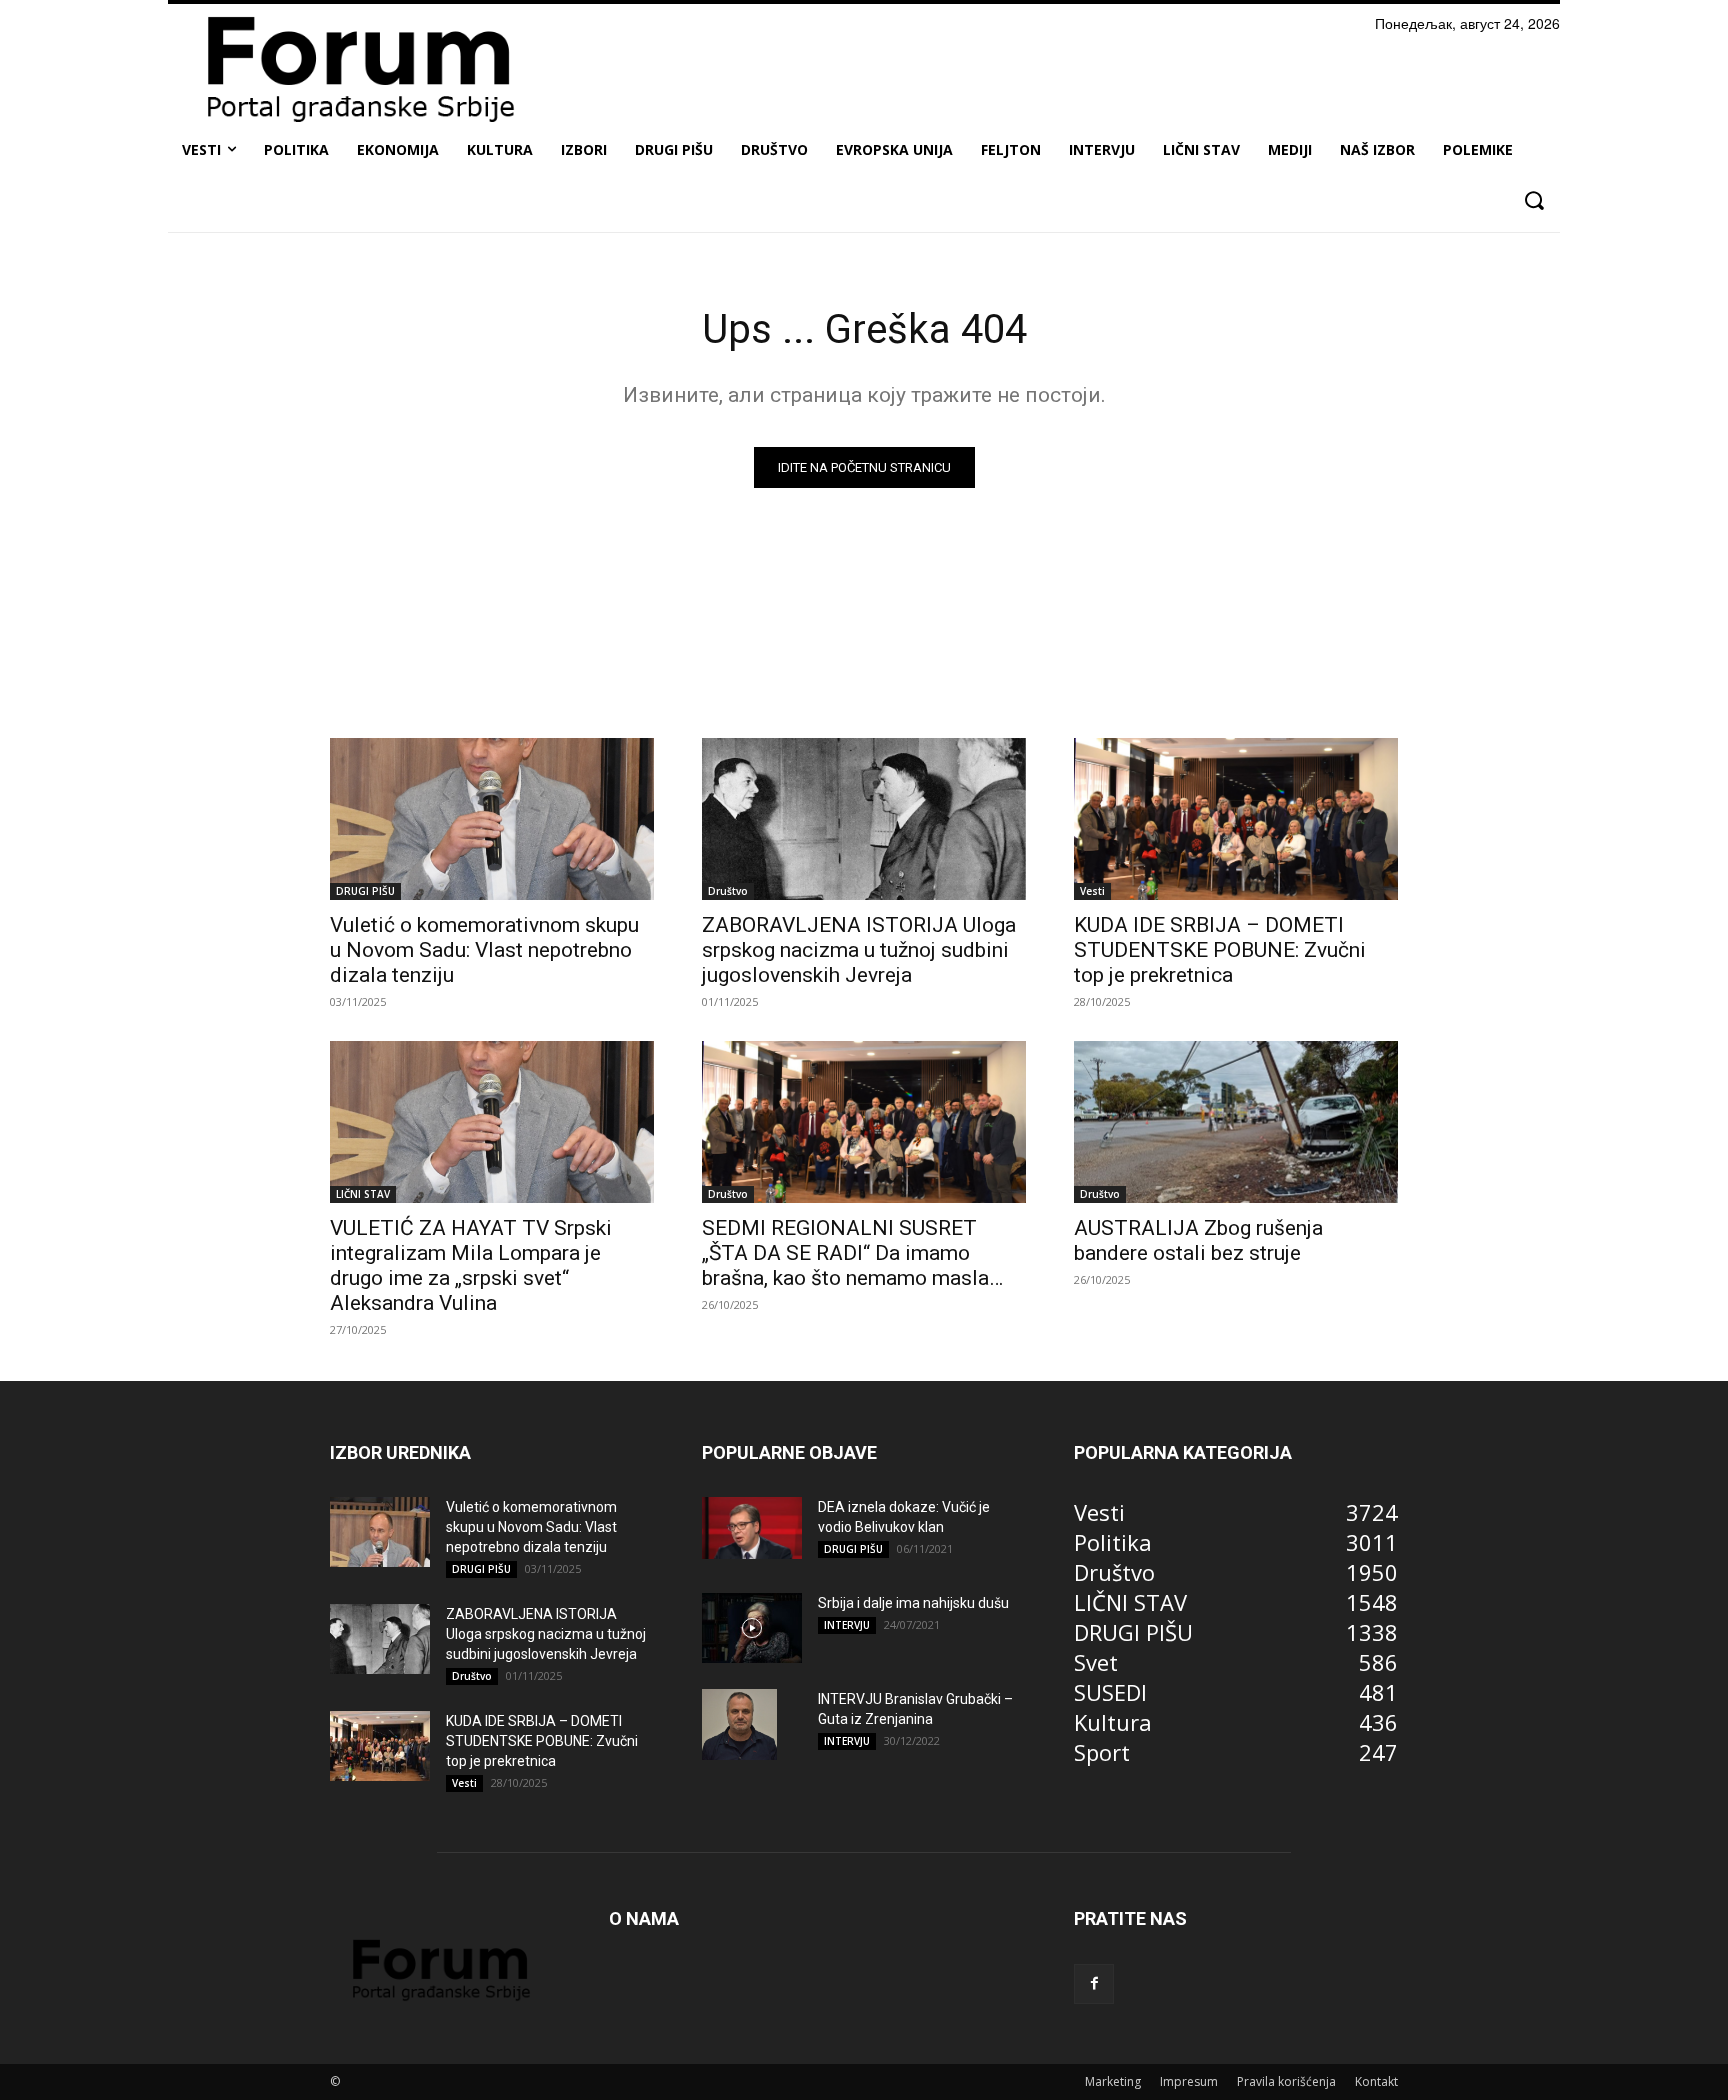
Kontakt (1376, 2081)
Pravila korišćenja (1286, 2081)
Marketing (1113, 2081)
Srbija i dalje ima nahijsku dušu (913, 1603)
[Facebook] (1094, 1984)
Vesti (1092, 891)
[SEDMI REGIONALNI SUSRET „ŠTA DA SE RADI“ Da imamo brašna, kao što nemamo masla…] (864, 1122)
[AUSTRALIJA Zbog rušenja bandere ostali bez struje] (1236, 1122)
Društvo (728, 891)
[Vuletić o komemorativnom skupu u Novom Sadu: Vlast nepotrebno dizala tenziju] (492, 819)
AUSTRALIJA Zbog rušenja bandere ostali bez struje (1198, 1240)
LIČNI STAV (363, 1194)
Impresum (1189, 2081)
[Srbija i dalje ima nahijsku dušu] (752, 1628)
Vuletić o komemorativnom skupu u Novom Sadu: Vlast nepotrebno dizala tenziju (484, 950)
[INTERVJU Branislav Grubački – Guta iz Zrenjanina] (739, 1724)
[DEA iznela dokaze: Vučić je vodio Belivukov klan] (752, 1528)
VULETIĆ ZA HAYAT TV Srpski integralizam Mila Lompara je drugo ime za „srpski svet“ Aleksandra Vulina (471, 1265)
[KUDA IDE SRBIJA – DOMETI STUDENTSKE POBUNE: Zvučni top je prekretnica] (1236, 819)
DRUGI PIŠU (365, 891)
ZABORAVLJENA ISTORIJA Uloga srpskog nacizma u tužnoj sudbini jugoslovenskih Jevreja (859, 950)
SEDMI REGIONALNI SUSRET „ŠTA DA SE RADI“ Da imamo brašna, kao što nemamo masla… (852, 1253)
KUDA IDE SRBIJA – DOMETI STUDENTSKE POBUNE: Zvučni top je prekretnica (1220, 950)
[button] (1533, 200)
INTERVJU (847, 1625)
